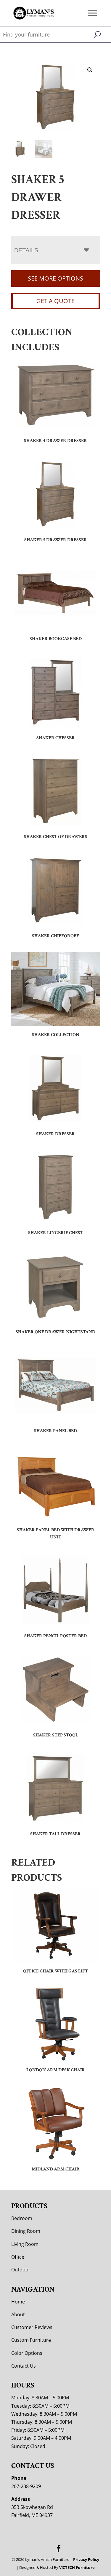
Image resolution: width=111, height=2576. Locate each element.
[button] (90, 70)
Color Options (27, 2353)
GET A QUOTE (55, 301)
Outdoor (21, 2270)
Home (18, 2302)
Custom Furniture (31, 2340)
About (18, 2314)
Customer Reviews (32, 2327)
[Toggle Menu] (92, 13)
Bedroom (22, 2218)
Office (18, 2257)
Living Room (25, 2244)
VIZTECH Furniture (77, 2567)
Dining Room (26, 2231)
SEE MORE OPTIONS (55, 278)
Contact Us (24, 2366)
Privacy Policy (86, 2559)
